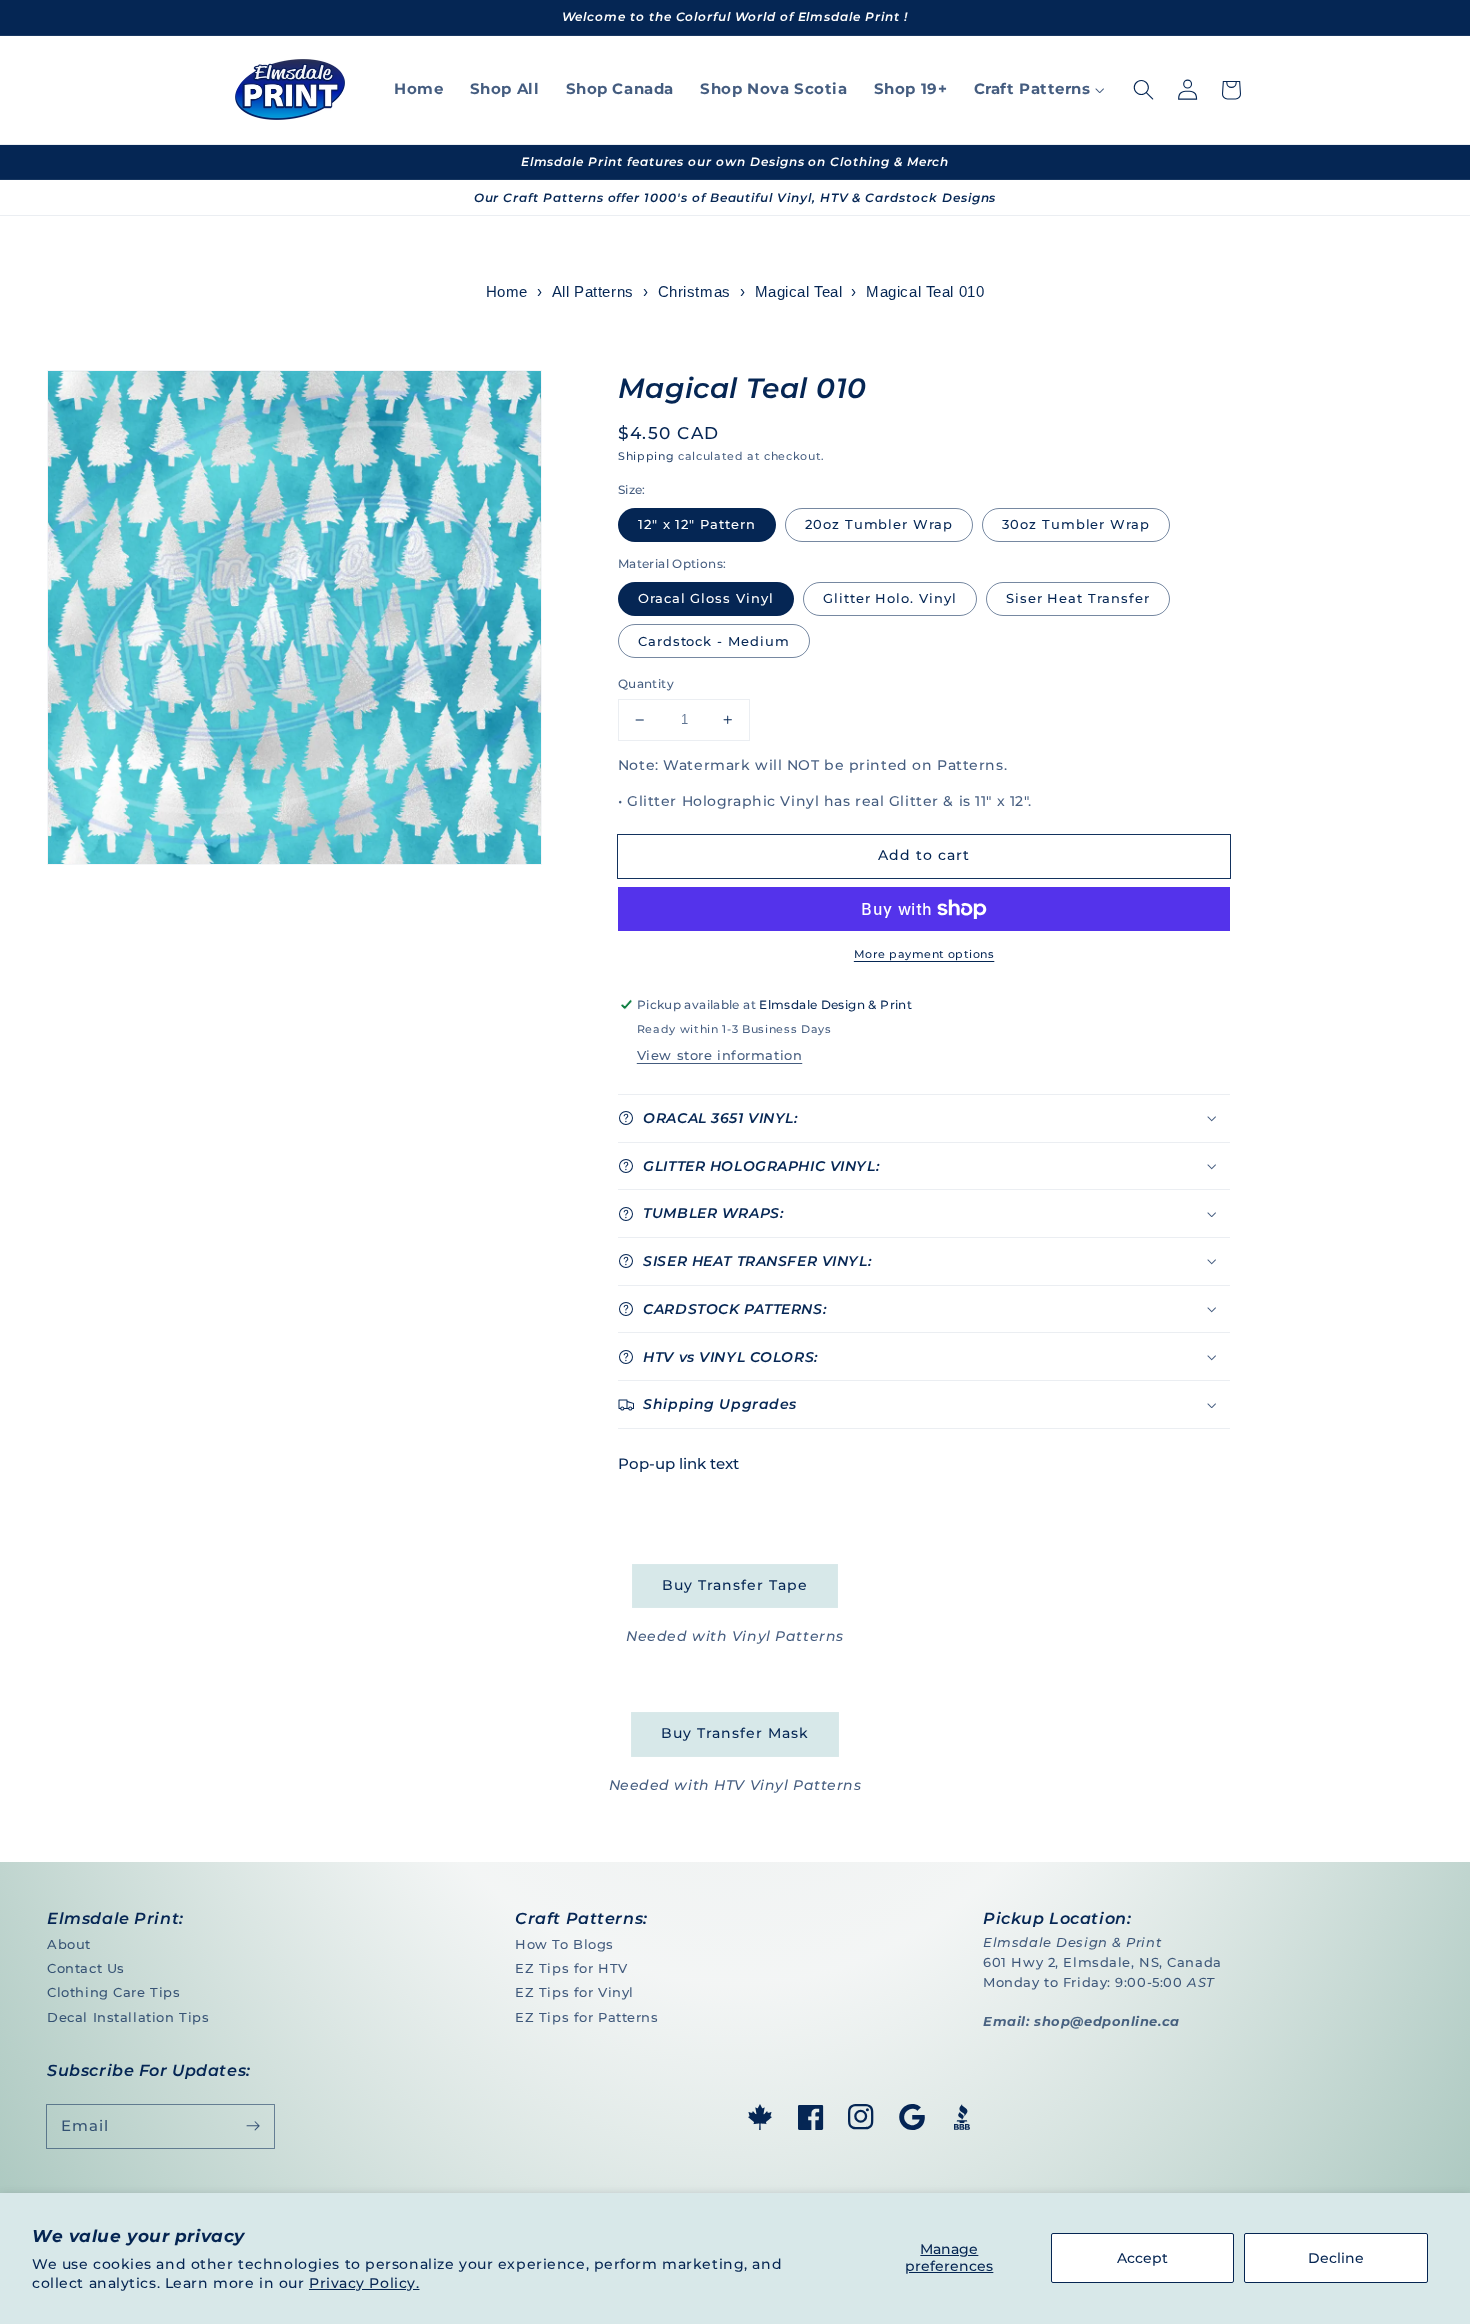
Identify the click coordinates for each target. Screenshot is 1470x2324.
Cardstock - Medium (714, 641)
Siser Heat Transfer (1078, 598)
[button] (1143, 90)
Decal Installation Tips (128, 2017)
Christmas (694, 292)
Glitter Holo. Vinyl (890, 598)
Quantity (646, 683)
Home (507, 292)
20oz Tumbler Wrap (879, 524)
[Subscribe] (253, 2126)
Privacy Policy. (364, 2283)
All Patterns (593, 292)
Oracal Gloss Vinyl (706, 598)
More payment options (924, 954)
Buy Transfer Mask (734, 1733)
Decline (1336, 2258)
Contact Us (86, 1968)
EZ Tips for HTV (571, 1968)
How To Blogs (564, 1944)
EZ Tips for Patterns (586, 2017)
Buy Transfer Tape (734, 1585)
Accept (1142, 2258)
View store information (719, 1055)
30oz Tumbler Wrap (1076, 524)
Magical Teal (799, 292)
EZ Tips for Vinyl (574, 1992)
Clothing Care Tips (113, 1992)
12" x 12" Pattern (697, 524)
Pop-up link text (678, 1463)
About (69, 1944)
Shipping (646, 456)
